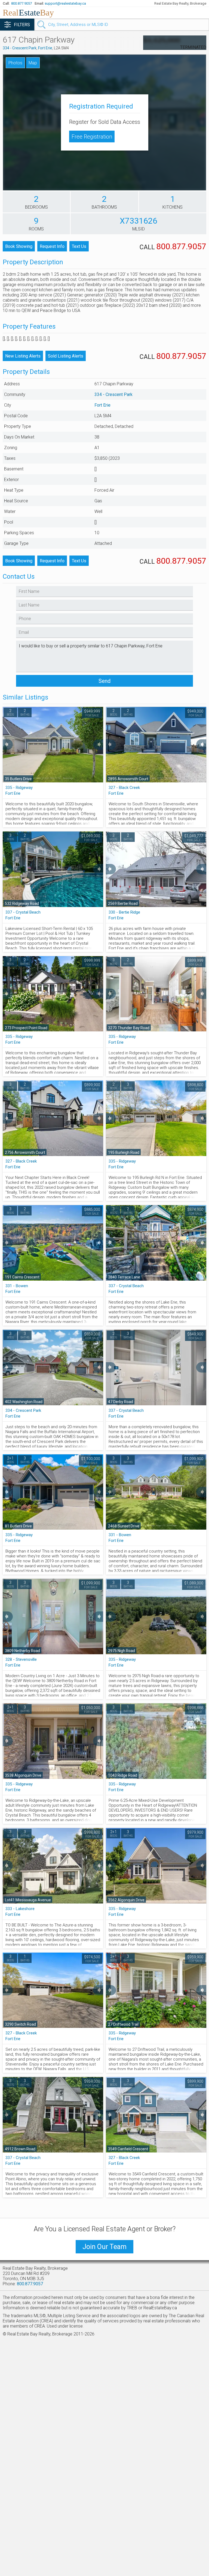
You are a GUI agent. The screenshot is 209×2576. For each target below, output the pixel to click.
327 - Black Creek (124, 788)
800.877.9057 (21, 3)
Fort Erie (45, 48)
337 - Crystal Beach (23, 912)
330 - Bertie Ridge (124, 912)
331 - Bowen (17, 1286)
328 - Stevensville (21, 1659)
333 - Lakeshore (20, 1909)
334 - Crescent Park (20, 48)
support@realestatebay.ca (65, 3)
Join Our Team (104, 2247)
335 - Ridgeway (19, 788)
